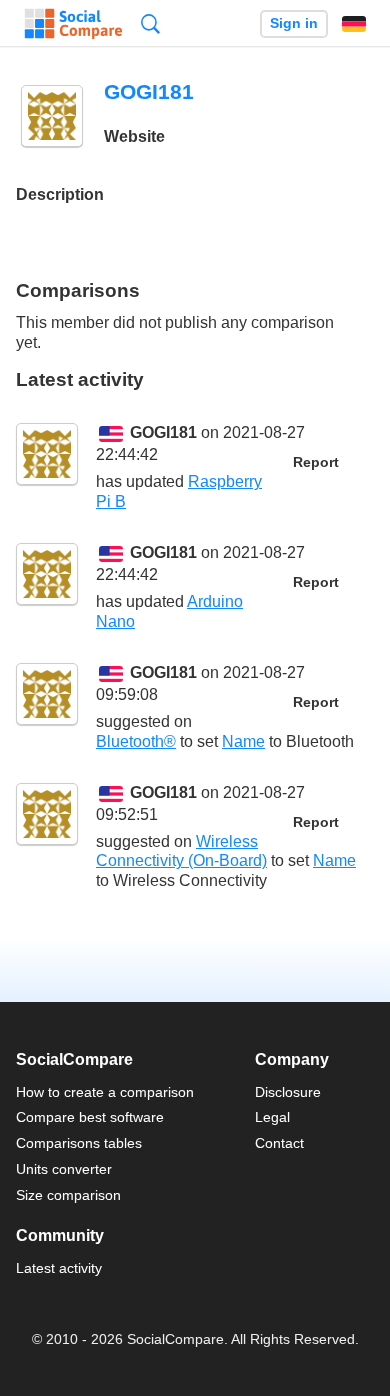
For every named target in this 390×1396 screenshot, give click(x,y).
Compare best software (90, 1117)
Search (150, 23)
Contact (279, 1143)
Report (316, 462)
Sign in (294, 23)
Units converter (64, 1169)
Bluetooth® (136, 741)
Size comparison (68, 1195)
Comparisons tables (79, 1143)
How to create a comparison (105, 1092)
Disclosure (288, 1092)
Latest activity (59, 1268)
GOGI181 (163, 432)
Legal (272, 1117)
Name (243, 741)
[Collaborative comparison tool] (73, 24)
